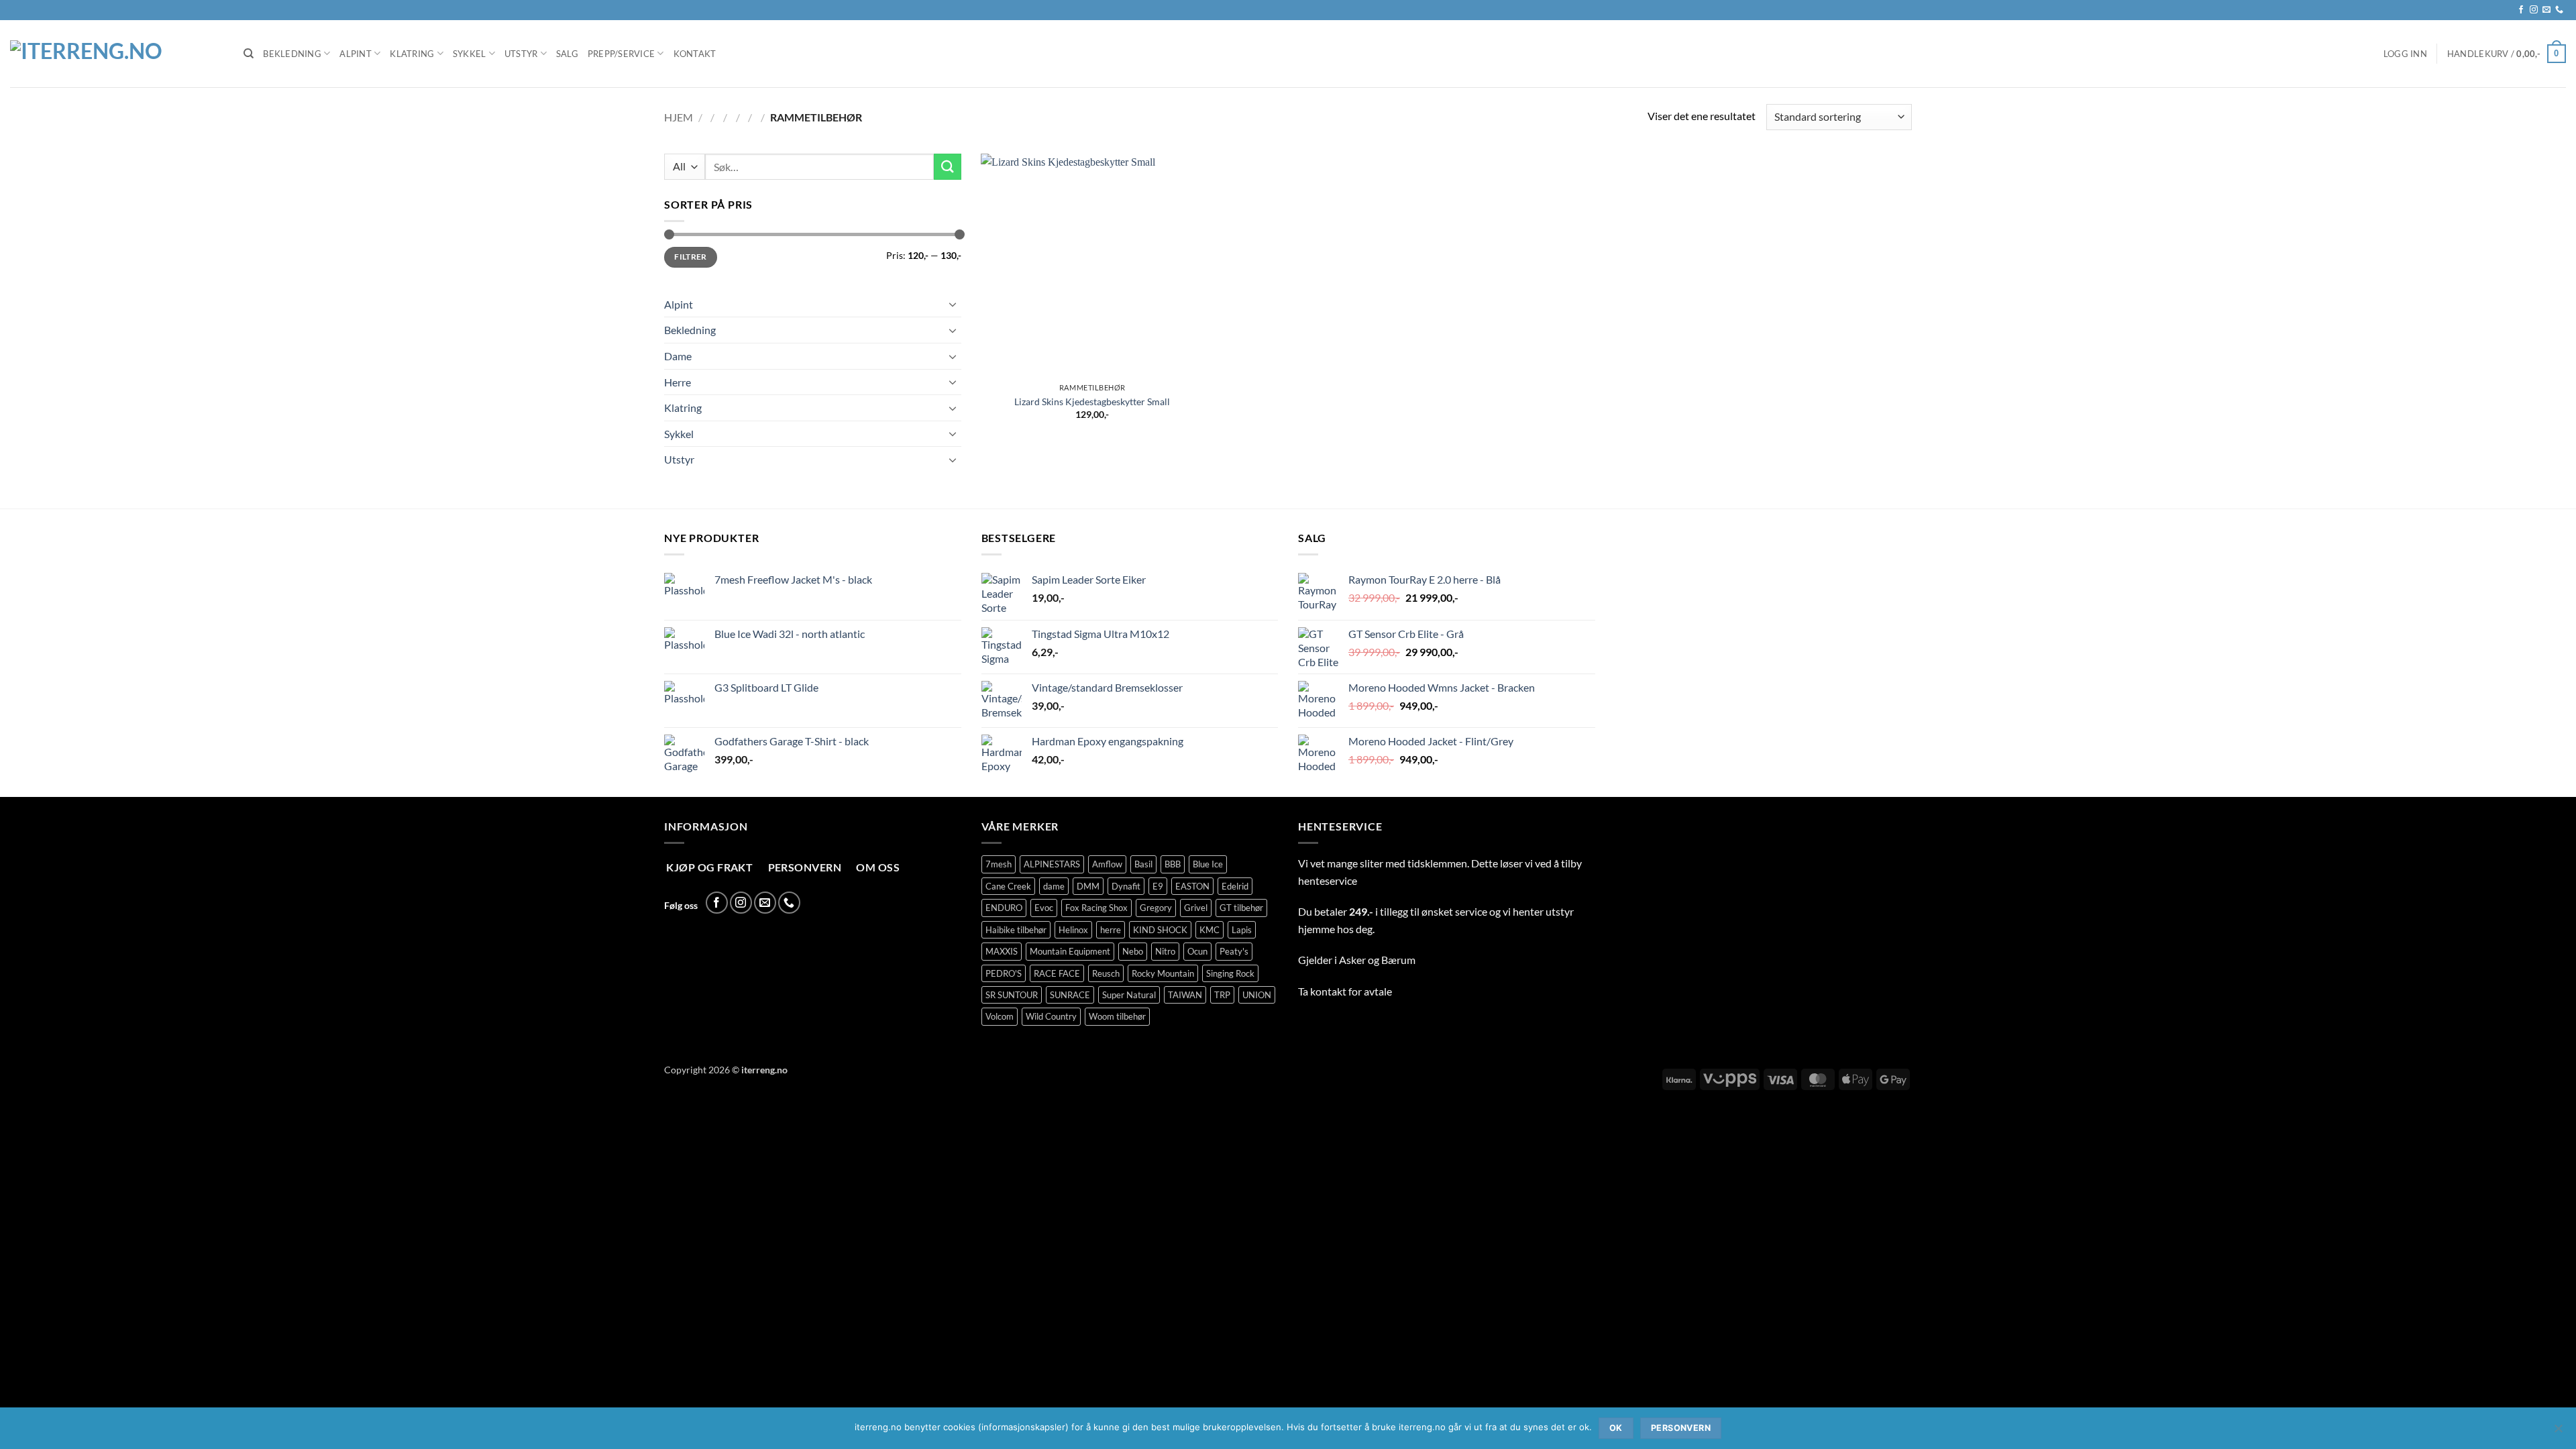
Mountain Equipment (1070, 951)
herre (1111, 930)
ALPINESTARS (1052, 864)
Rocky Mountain (1163, 973)
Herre (678, 382)
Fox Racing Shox (1096, 908)
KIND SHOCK (1160, 930)
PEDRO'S (1004, 973)
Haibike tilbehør (1016, 930)
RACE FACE (1057, 973)
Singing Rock (1230, 973)
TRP (1222, 995)
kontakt (1328, 991)
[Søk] (249, 54)
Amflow (1107, 864)
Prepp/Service (621, 54)
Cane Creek (1008, 886)
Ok (1616, 1428)
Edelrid (1235, 886)
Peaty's (1234, 951)
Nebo (1133, 951)
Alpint (356, 54)
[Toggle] (953, 304)
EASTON (1192, 886)
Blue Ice (1208, 864)
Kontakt (695, 54)
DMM (1088, 886)
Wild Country (1051, 1016)
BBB (1173, 864)
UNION (1257, 995)
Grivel (1196, 908)
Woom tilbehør (1117, 1016)
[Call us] (2559, 10)
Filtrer (691, 257)
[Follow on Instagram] (2534, 10)
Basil (1143, 864)
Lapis (1242, 930)
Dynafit (1126, 886)
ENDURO (1004, 908)
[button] (2405, 54)
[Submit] (947, 167)
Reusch (1106, 973)
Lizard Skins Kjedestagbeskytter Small (1092, 401)
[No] (2558, 1432)
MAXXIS (1002, 951)
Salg (567, 54)
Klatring (412, 54)
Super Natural (1129, 995)
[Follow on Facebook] (2521, 10)
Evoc (1044, 908)
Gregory (1156, 908)
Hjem (679, 117)
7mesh (999, 864)
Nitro (1165, 951)
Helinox (1073, 930)
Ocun (1197, 951)
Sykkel (470, 54)
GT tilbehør (1241, 908)
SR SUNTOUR (1012, 995)
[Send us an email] (2546, 10)
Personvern (1681, 1428)
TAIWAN (1185, 995)
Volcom (1000, 1016)
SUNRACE (1070, 995)
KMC (1210, 930)
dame (1054, 886)
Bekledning (292, 54)
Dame (678, 356)
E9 (1158, 886)
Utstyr (521, 54)
